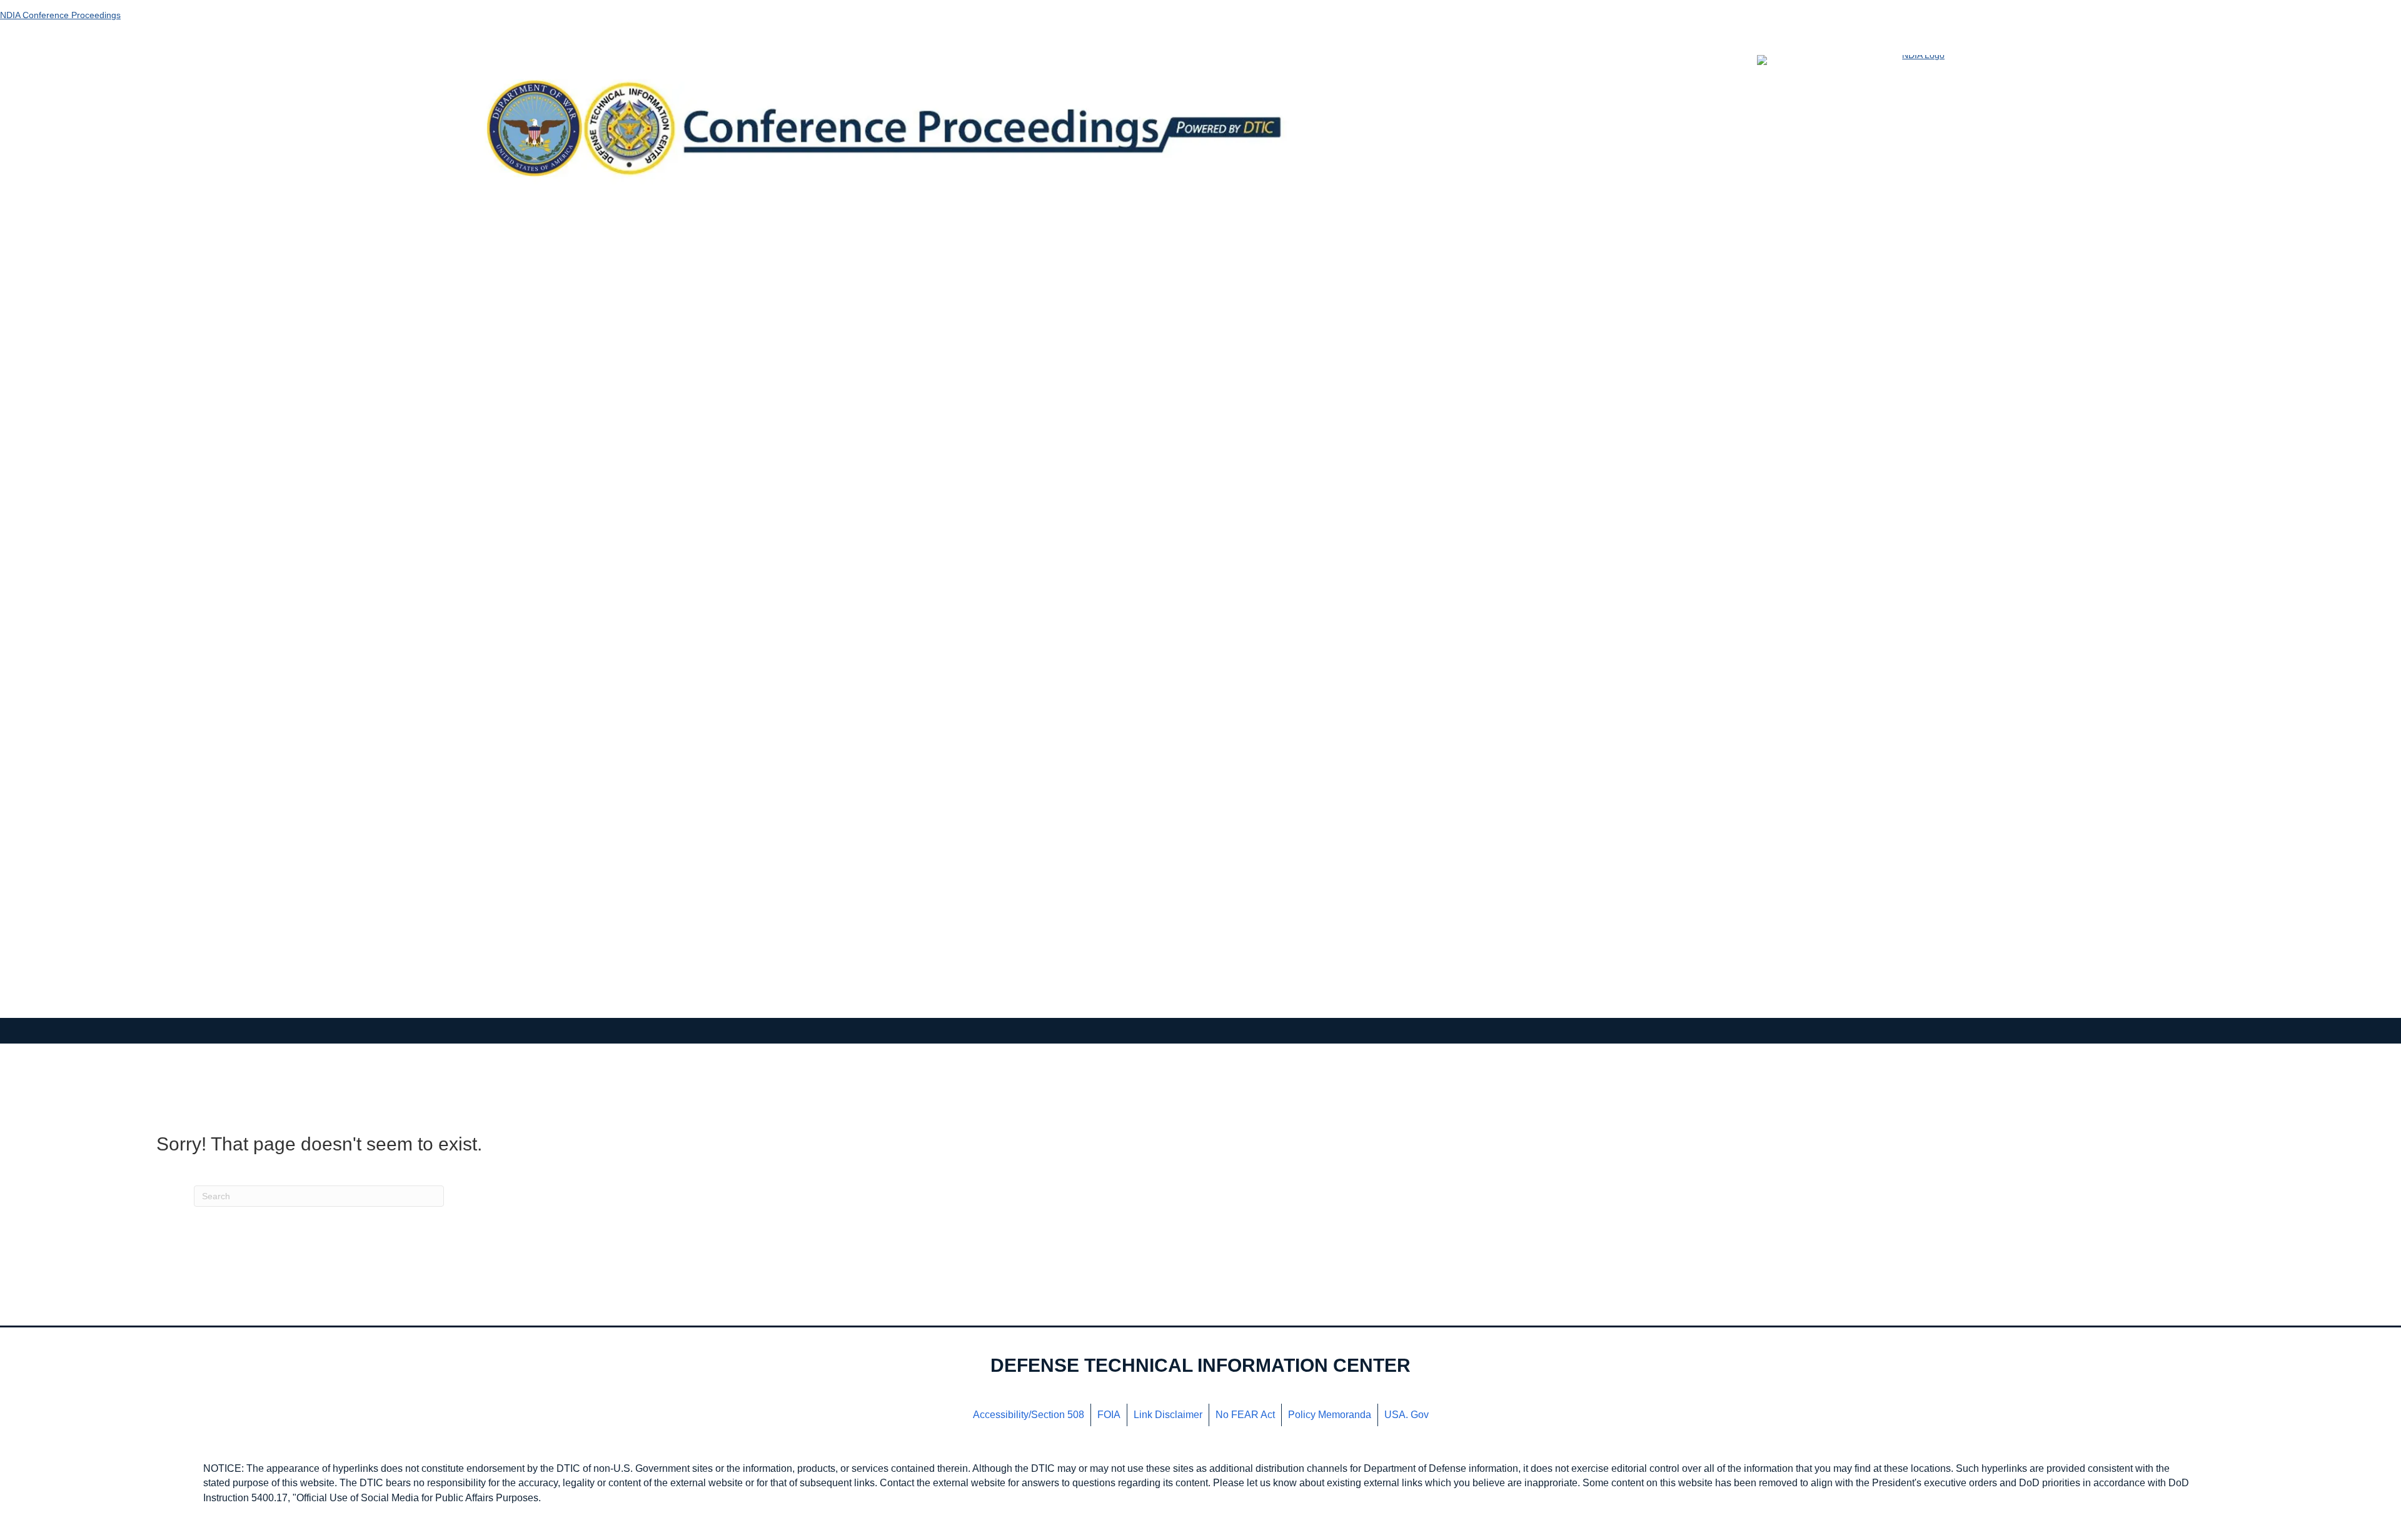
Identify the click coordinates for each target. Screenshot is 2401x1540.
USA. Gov (1407, 1415)
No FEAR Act (1245, 1415)
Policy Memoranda (1330, 1415)
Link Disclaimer (1168, 1415)
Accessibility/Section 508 (1029, 1415)
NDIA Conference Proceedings (60, 15)
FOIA (1109, 1415)
